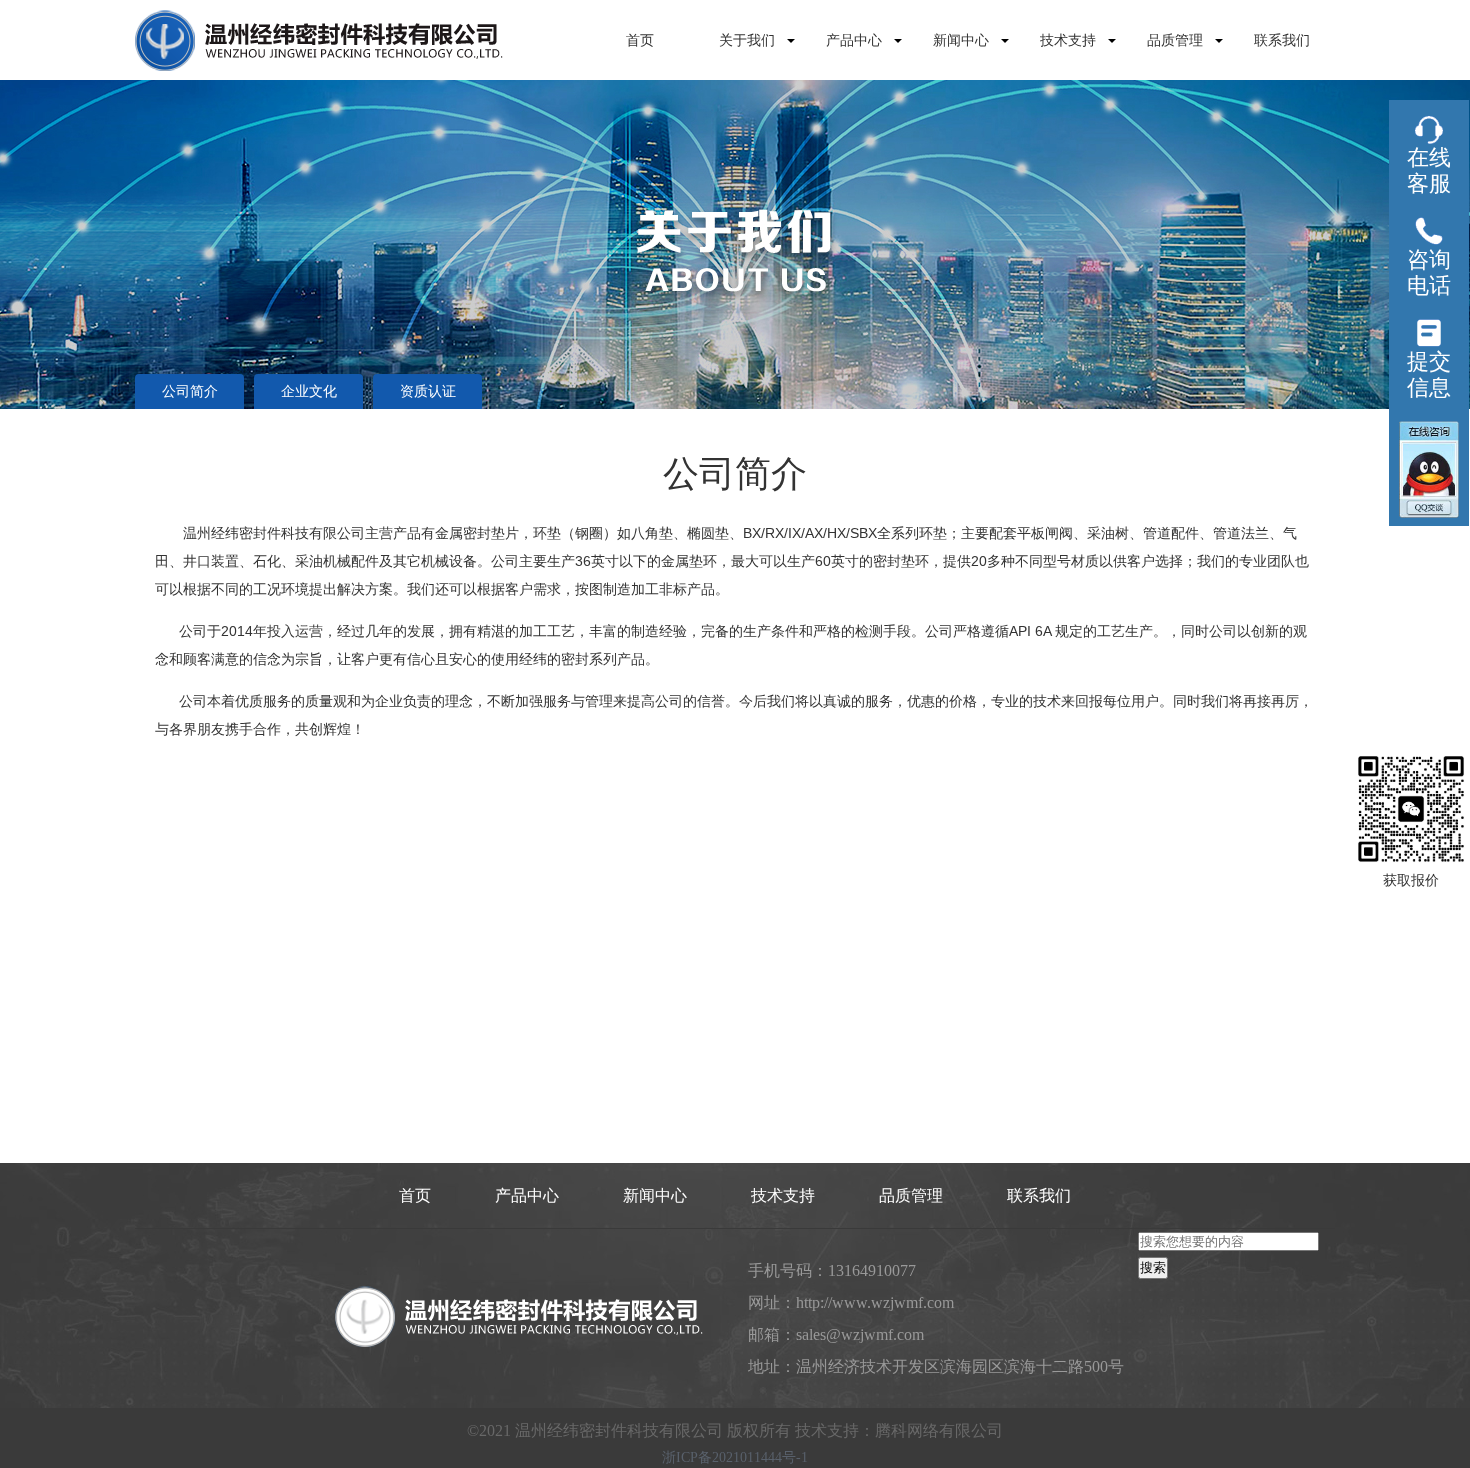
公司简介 (190, 391)
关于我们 (747, 40)
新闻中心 (961, 40)
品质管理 (1175, 40)
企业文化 (309, 391)
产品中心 (854, 40)
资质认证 (428, 391)
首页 (640, 40)
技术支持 (1068, 40)
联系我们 (1282, 40)
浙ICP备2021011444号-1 (735, 1458)
